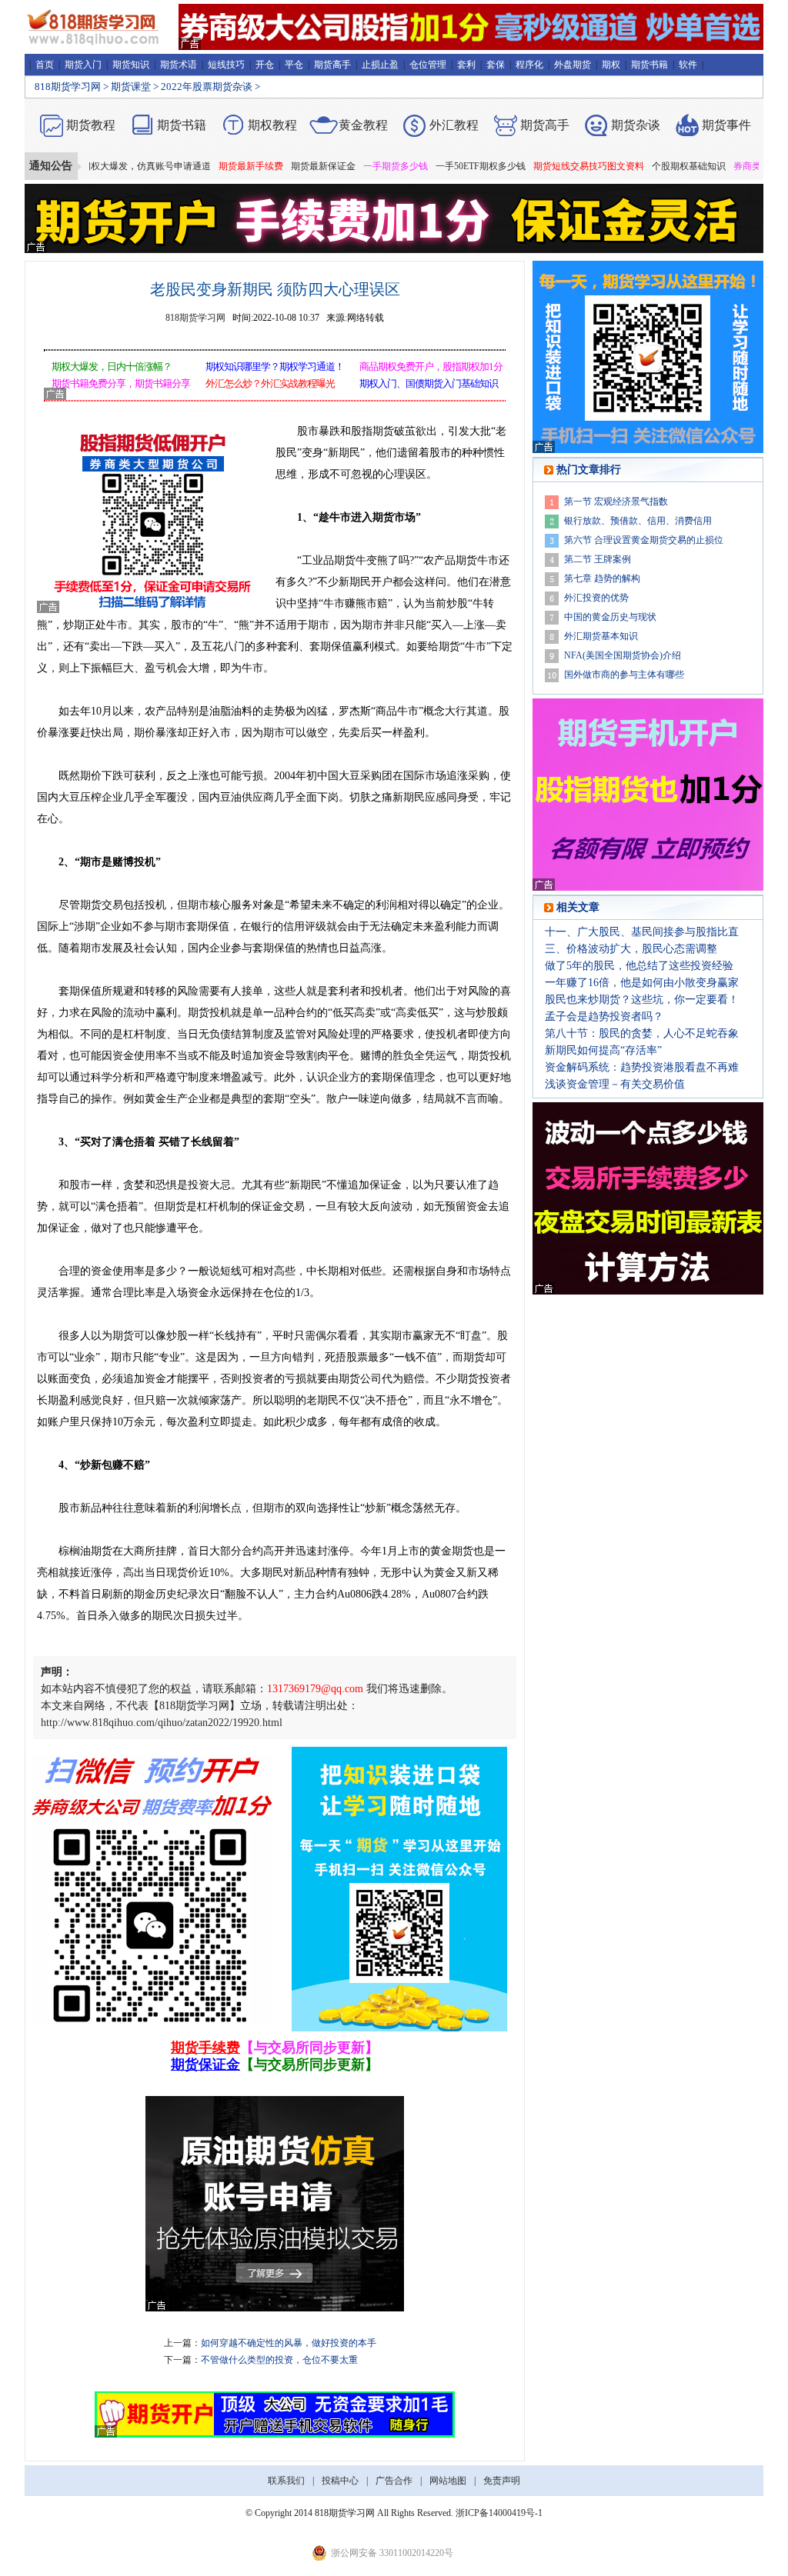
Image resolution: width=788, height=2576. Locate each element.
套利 (466, 65)
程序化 (529, 65)
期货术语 (179, 65)
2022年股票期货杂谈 (207, 87)
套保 (496, 65)
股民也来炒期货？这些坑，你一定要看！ (642, 1000)
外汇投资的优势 (596, 598)
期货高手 (332, 65)
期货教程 (91, 125)
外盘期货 (573, 65)
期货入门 (83, 65)
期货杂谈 (636, 125)
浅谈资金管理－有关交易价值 (615, 1084)
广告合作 (394, 2481)
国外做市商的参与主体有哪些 (624, 675)
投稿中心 (340, 2481)
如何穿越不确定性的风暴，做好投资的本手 (289, 2343)
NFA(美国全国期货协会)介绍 (623, 655)
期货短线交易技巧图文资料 (545, 166)
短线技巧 (226, 65)
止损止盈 (380, 65)
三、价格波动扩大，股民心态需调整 (631, 949)
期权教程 (272, 125)
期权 (611, 65)
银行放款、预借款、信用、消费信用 (638, 521)
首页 (45, 65)
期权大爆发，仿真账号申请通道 (102, 166)
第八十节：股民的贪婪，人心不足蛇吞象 (642, 1033)
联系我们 (286, 2481)
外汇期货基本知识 (601, 636)
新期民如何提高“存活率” (603, 1050)
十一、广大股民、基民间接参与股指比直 (642, 932)
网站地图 (448, 2481)
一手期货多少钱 (352, 166)
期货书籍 (649, 65)
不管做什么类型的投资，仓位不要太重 (279, 2360)
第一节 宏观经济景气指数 (616, 502)
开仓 (265, 65)
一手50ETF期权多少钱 (437, 166)
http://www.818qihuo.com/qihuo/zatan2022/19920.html (162, 1723)
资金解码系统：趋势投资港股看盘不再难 (642, 1067)
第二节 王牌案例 (598, 559)
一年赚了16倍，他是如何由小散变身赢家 (642, 983)
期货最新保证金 (279, 166)
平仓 (294, 65)
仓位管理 (428, 65)
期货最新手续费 (207, 166)
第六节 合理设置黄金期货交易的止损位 (644, 540)
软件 (688, 65)
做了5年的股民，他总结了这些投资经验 (639, 966)
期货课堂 (131, 87)
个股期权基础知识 (645, 166)
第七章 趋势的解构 (602, 578)
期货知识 (131, 65)
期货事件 (726, 125)
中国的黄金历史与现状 (610, 617)
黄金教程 (363, 125)
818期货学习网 (68, 87)
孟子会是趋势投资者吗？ (604, 1016)
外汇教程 (454, 125)
